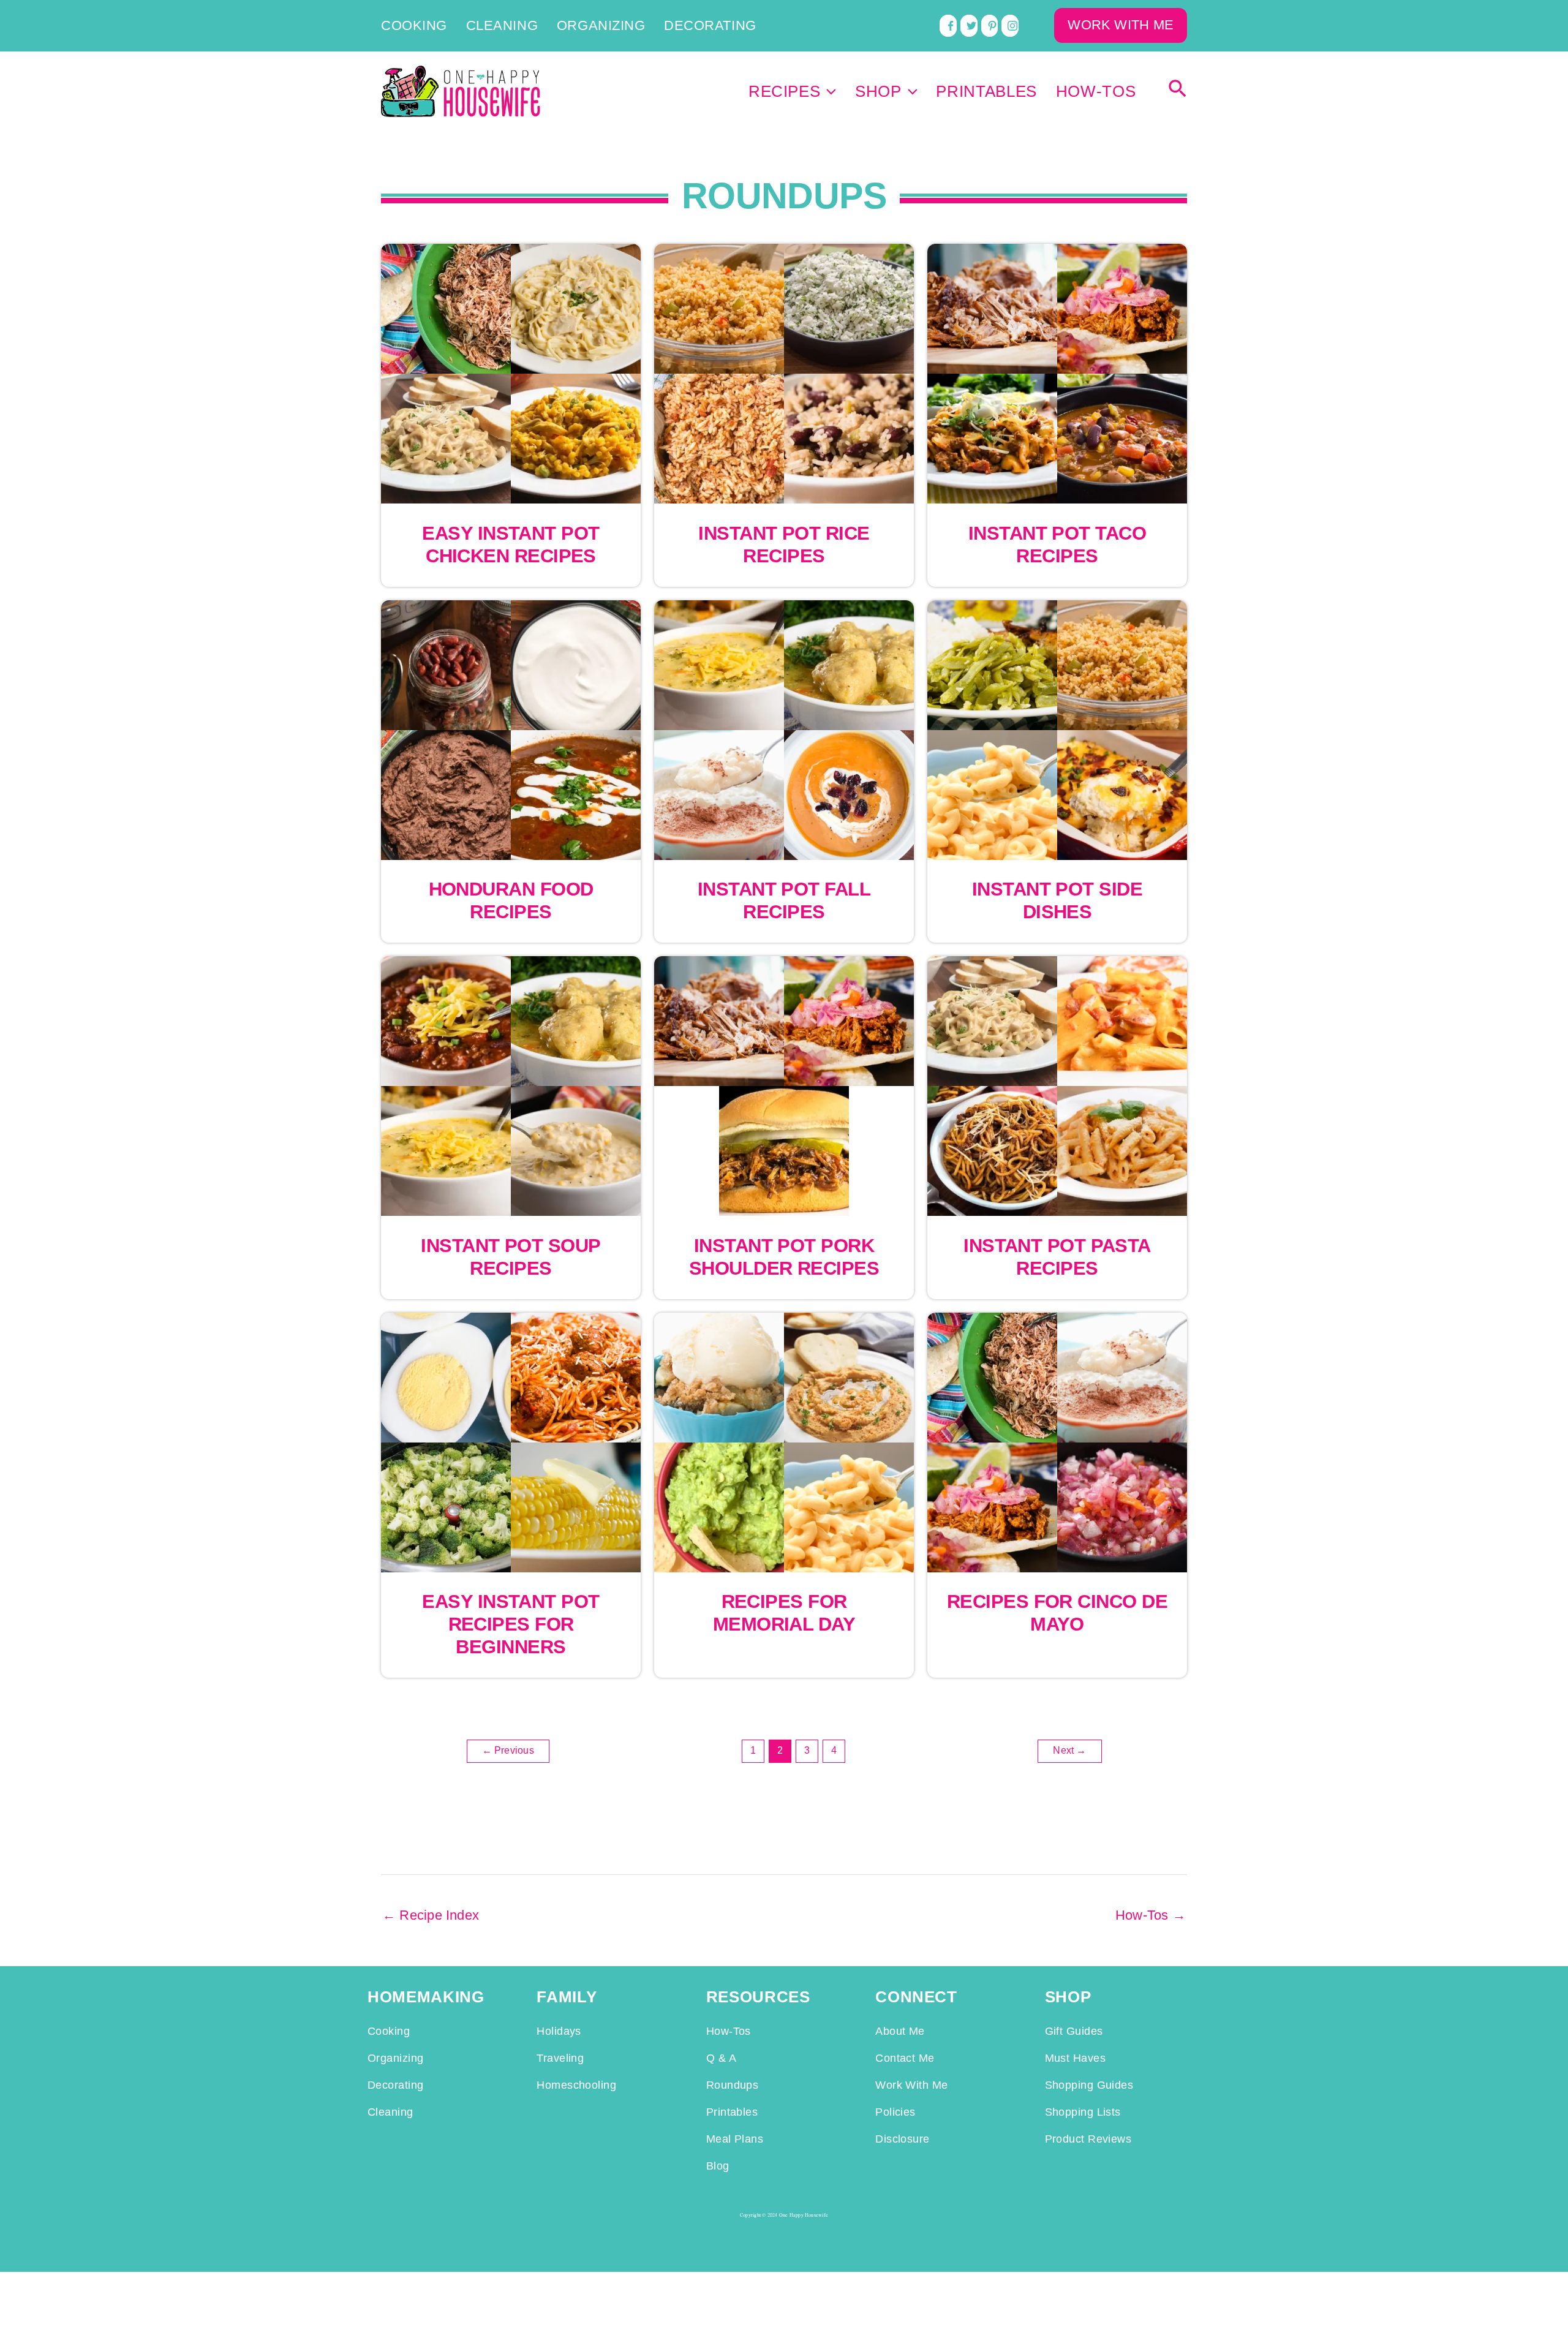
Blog (718, 2166)
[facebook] (948, 26)
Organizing (601, 26)
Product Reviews (1088, 2139)
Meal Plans (735, 2139)
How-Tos (1096, 91)
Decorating (710, 26)
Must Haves (1075, 2058)
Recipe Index (431, 1915)
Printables (986, 91)
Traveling (560, 2058)
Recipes (785, 91)
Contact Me (905, 2058)
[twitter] (969, 26)
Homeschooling (576, 2085)
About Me (900, 2031)
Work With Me (911, 2085)
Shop (878, 91)
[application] (828, 91)
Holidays (559, 2031)
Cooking (414, 26)
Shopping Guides (1089, 2085)
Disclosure (902, 2139)
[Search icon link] (1178, 92)
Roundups (733, 2085)
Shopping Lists (1083, 2112)
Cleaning (502, 26)
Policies (895, 2112)
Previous (508, 1750)
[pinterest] (990, 26)
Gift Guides (1074, 2031)
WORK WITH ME (1121, 25)
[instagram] (1010, 26)
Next (1069, 1750)
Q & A (721, 2058)
